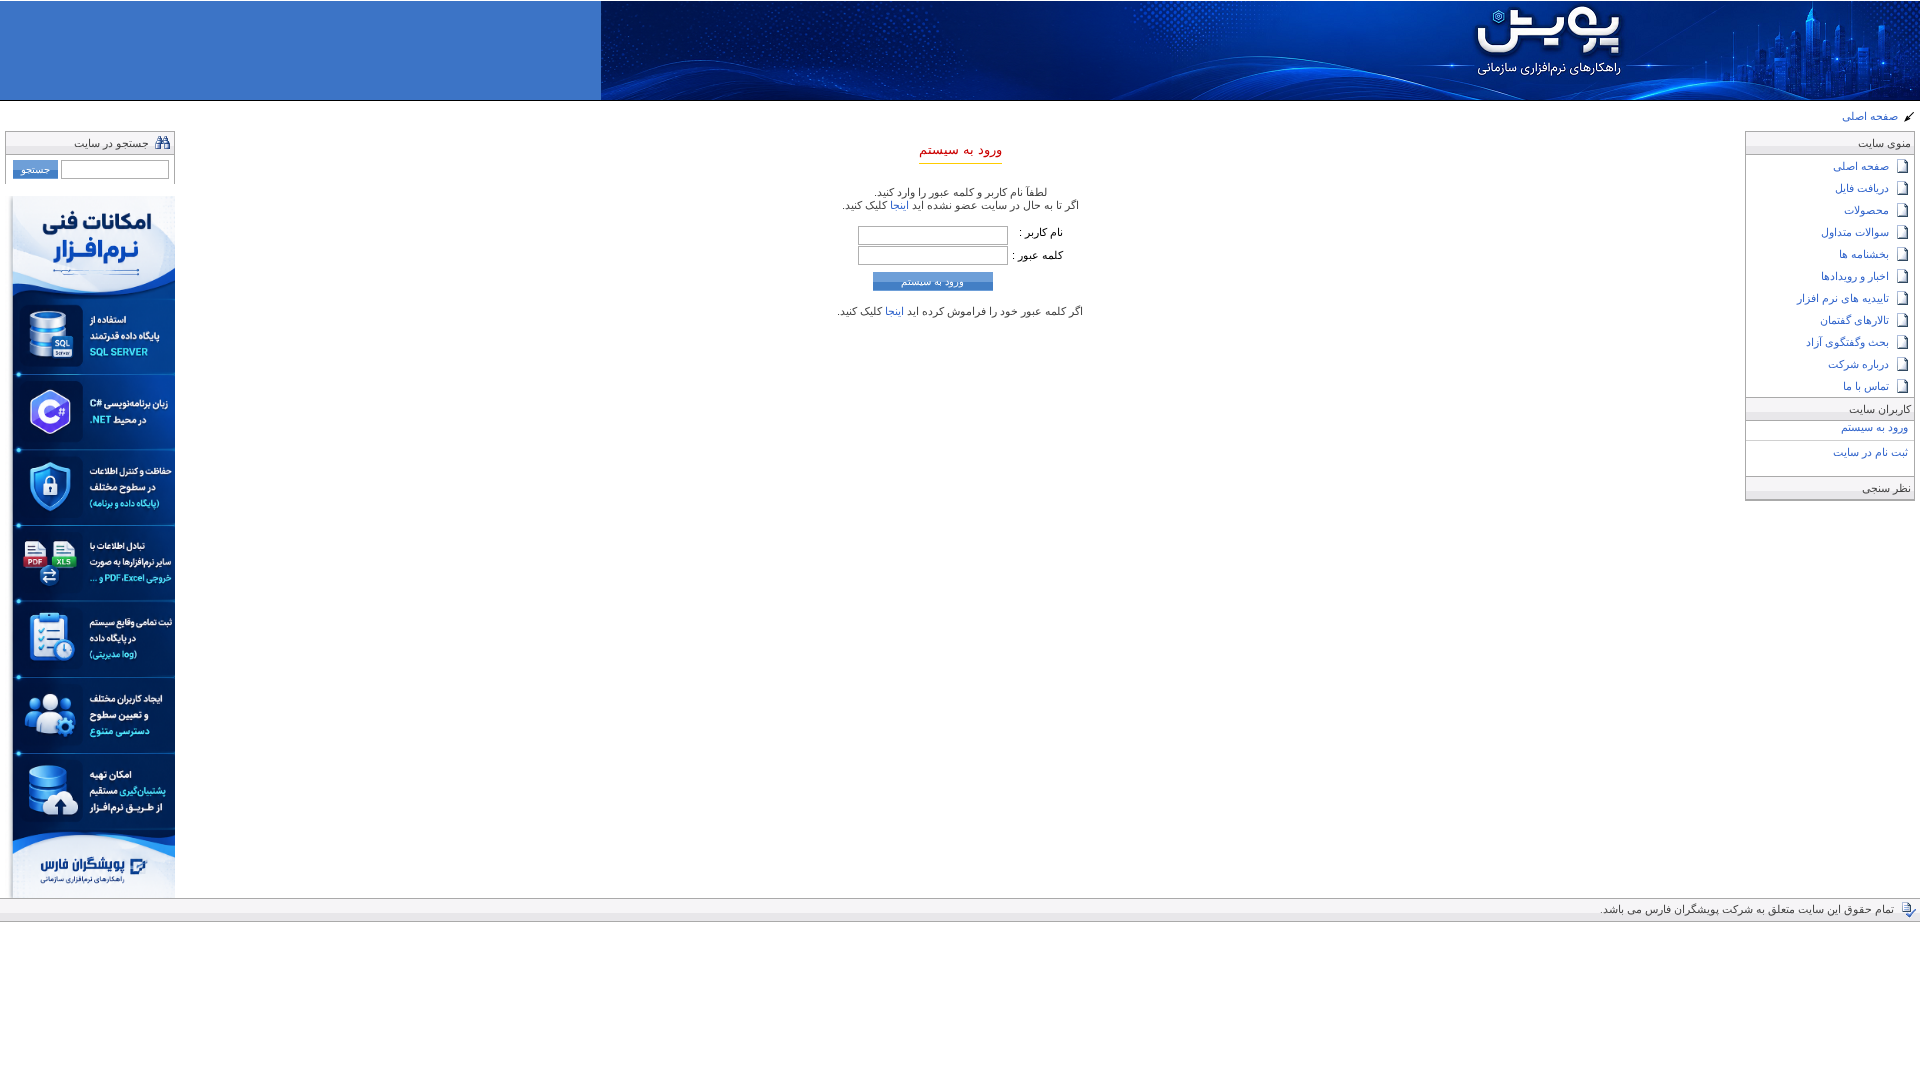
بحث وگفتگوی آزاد (1847, 342)
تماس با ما (1866, 386)
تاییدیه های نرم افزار (1843, 298)
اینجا (898, 205)
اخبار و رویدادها (1855, 276)
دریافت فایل (1862, 188)
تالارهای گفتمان (1854, 320)
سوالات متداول (1855, 232)
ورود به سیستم (1874, 427)
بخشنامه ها (1864, 254)
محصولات (1866, 210)
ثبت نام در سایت (1870, 452)
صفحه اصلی (1870, 116)
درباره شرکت (1858, 364)
